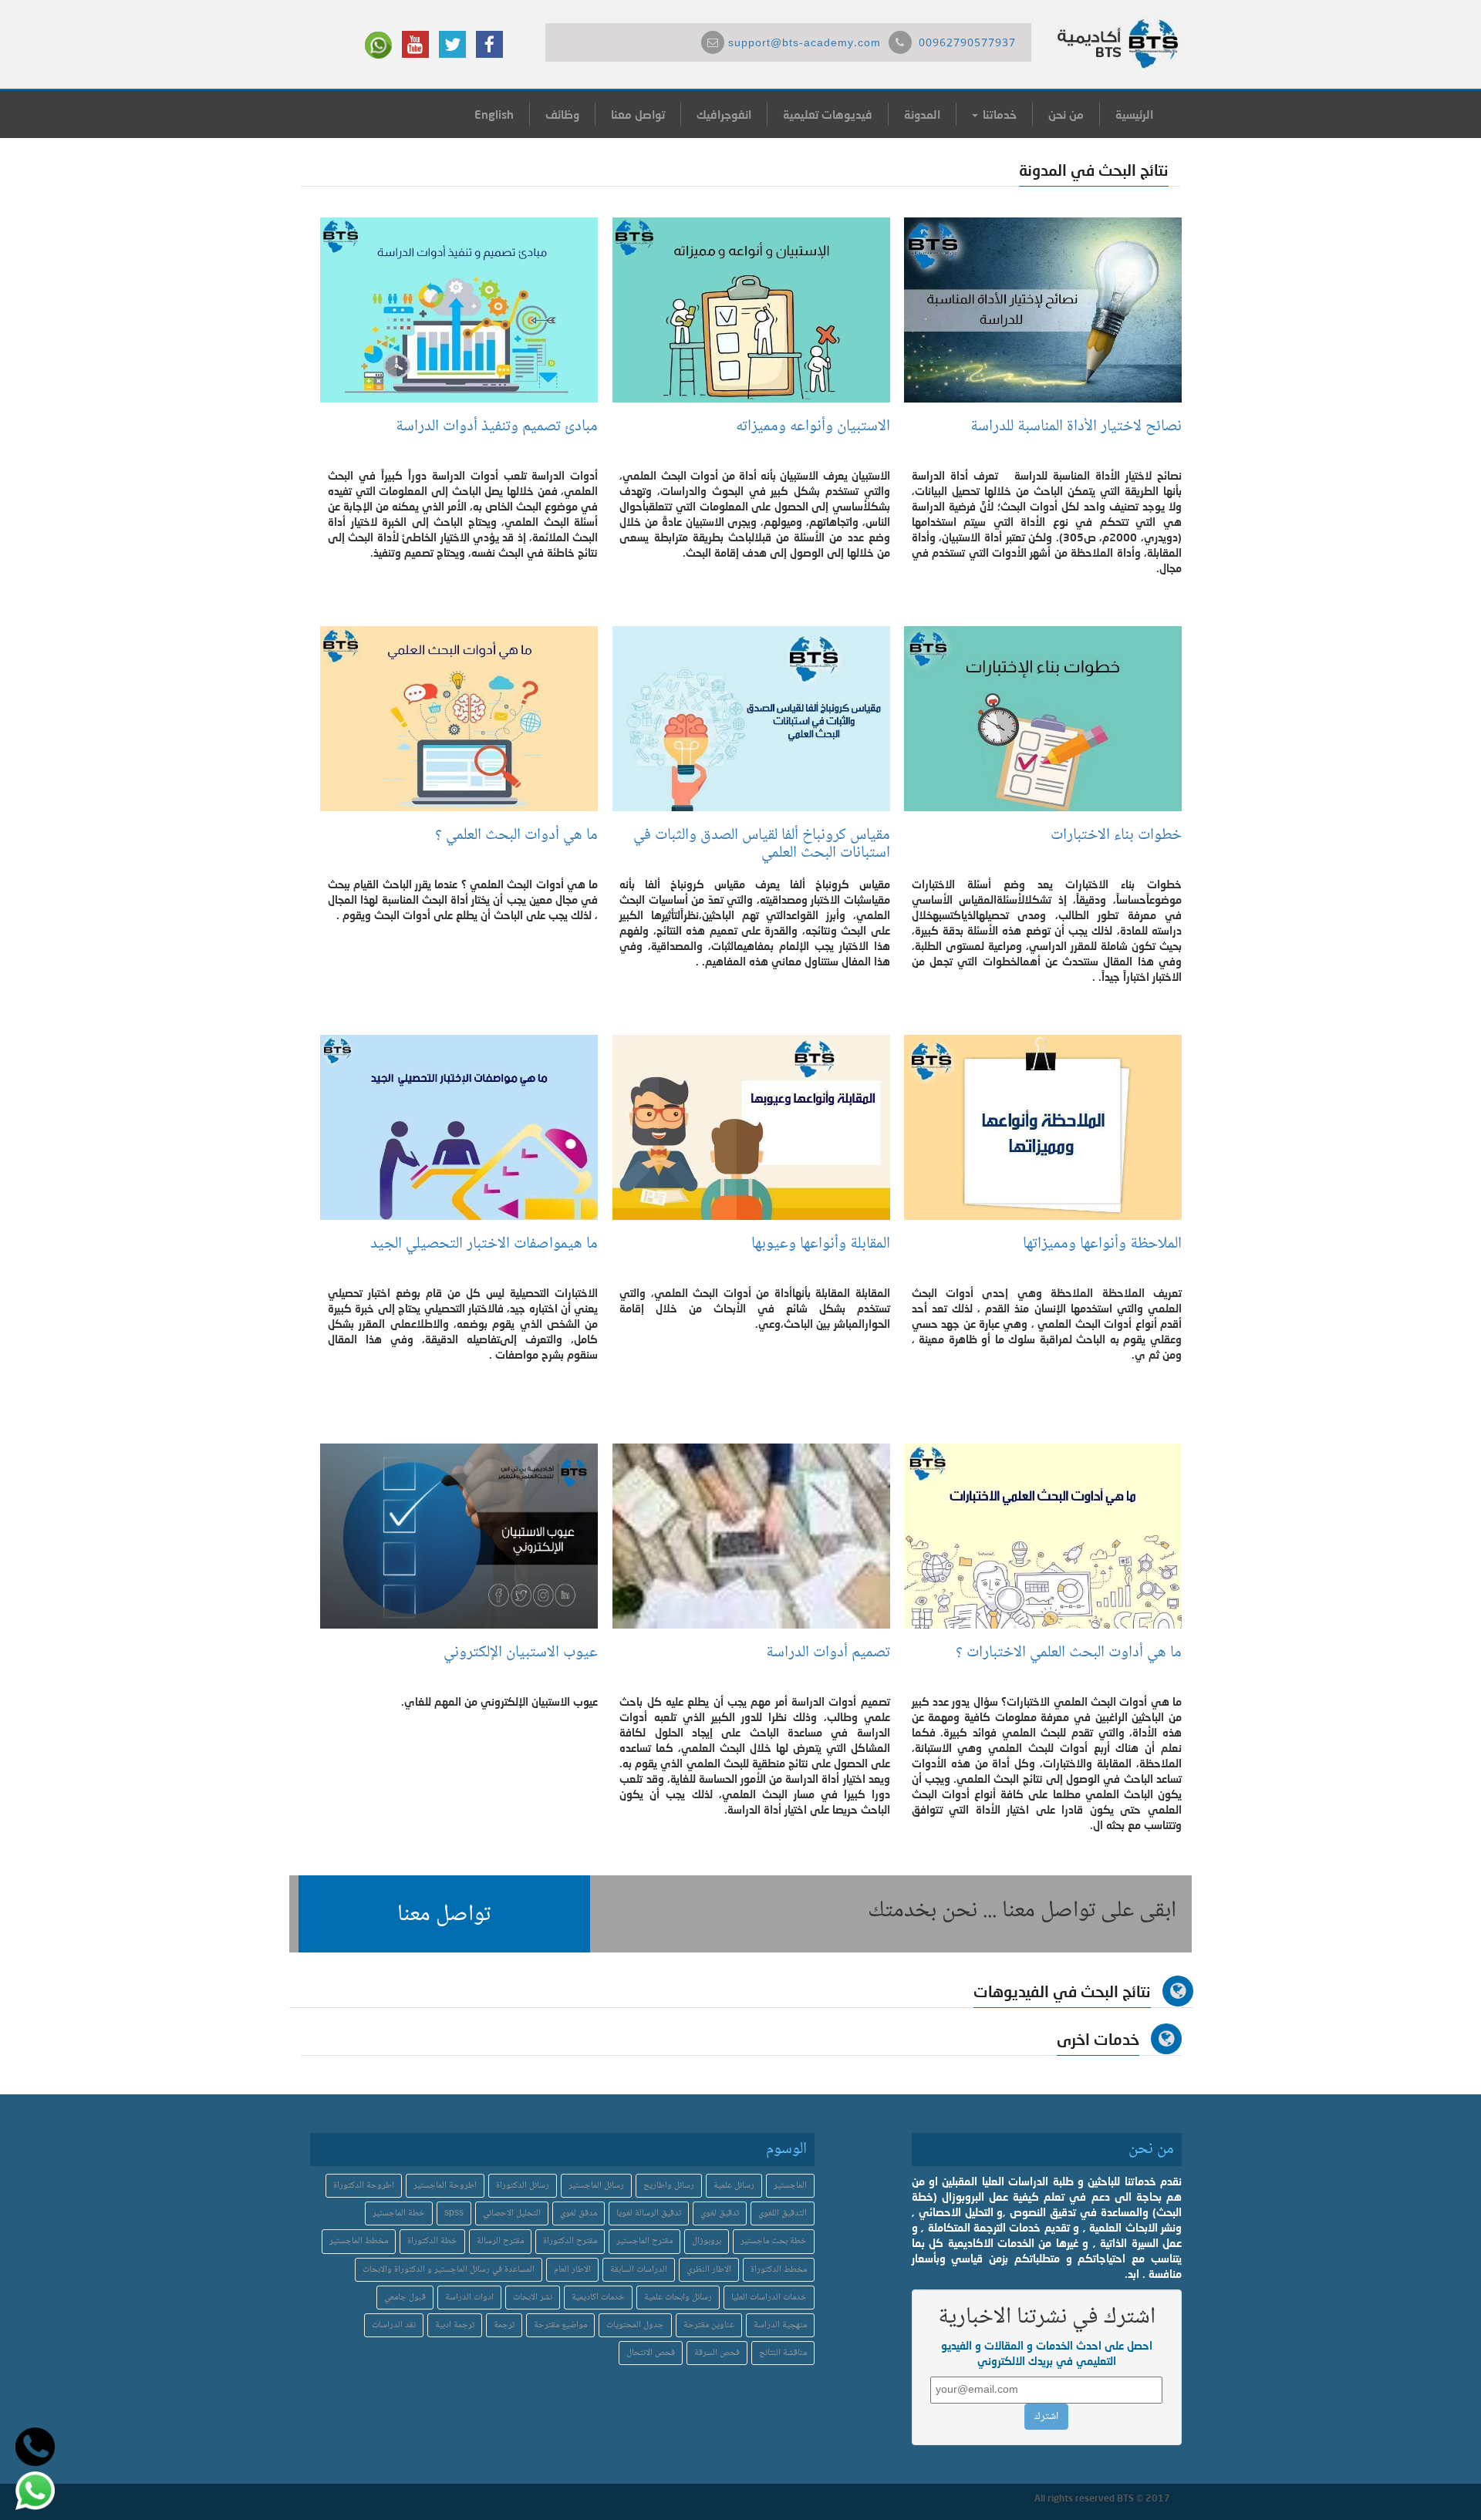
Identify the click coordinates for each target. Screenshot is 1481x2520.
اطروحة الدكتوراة (364, 2186)
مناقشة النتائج (783, 2353)
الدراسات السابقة (639, 2270)
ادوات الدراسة (469, 2298)
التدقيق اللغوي (783, 2213)
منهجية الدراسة (780, 2325)
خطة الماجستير (399, 2213)
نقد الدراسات (394, 2325)
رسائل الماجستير (596, 2186)
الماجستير (790, 2186)
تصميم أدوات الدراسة (828, 1653)
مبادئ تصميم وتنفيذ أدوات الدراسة (497, 427)
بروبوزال (707, 2241)
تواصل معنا (638, 114)
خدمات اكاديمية (598, 2298)
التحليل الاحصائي (512, 2213)
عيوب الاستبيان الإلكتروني (519, 1653)
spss (454, 2213)
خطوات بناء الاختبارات (1112, 836)
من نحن (1066, 114)
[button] (444, 1914)
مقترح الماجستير (644, 2241)
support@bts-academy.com (805, 44)
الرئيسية (1134, 114)
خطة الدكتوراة (432, 2241)
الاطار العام (572, 2270)
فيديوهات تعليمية (828, 114)
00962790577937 (967, 44)
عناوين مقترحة (709, 2325)
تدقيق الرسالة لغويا (649, 2213)
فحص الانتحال (651, 2353)
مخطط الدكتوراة (779, 2270)
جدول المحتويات (635, 2325)
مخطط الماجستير (359, 2241)
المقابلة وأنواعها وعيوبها (817, 1244)
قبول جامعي (405, 2298)
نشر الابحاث (533, 2298)
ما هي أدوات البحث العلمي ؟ (513, 836)
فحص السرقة (717, 2353)
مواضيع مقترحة (560, 2325)
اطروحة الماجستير (445, 2186)
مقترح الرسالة (500, 2241)
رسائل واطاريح (669, 2186)
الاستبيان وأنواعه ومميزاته (809, 427)
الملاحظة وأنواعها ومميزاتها (1102, 1244)
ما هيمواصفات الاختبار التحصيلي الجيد (484, 1244)
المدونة (922, 114)
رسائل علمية (734, 2186)
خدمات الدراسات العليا (769, 2298)
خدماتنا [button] (998, 114)
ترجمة (504, 2325)
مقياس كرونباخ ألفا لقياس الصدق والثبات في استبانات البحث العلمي (762, 844)
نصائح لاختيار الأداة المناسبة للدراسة (1076, 427)
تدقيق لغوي (720, 2213)
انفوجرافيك (724, 114)
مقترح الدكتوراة (570, 2241)
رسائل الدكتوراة (523, 2186)
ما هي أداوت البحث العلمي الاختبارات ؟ (1069, 1653)
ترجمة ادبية (455, 2325)
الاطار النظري (709, 2270)
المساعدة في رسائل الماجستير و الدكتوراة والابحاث (449, 2270)
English (494, 114)
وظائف (562, 114)
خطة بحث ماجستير (774, 2241)
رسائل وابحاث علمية (678, 2298)
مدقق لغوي (579, 2213)
